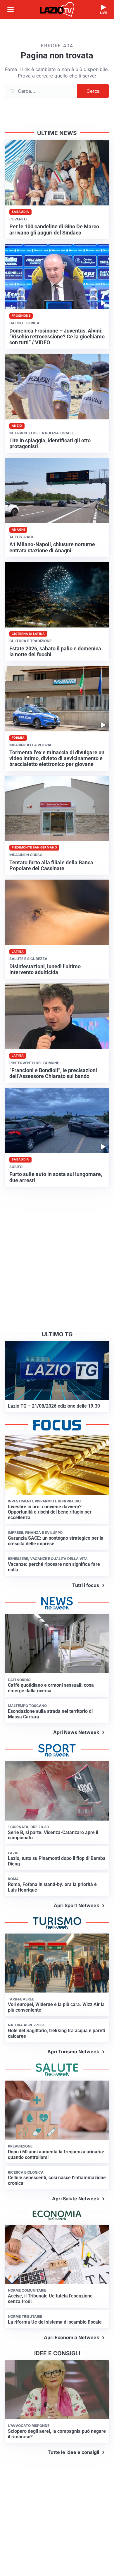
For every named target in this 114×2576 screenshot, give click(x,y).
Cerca (93, 91)
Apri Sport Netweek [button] (76, 1905)
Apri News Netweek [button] (76, 1732)
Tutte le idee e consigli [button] (73, 2452)
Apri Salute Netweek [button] (76, 2199)
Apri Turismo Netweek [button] (73, 2052)
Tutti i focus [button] (86, 1585)
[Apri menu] (11, 9)
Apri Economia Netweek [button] (71, 2337)
